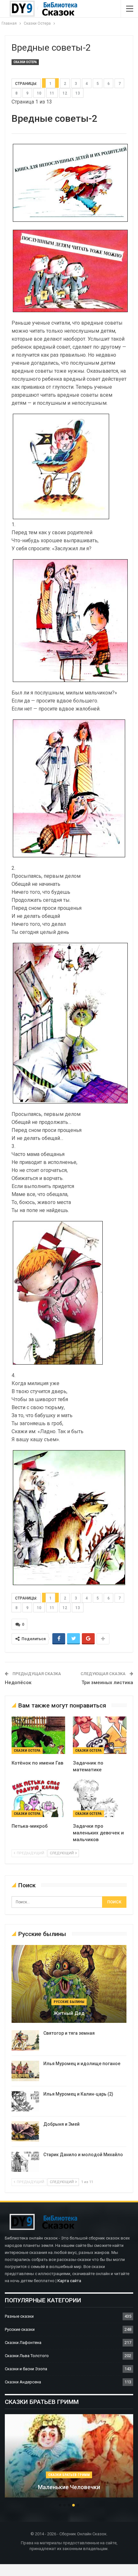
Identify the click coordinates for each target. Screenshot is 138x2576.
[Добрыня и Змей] (25, 2131)
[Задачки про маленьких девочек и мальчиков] (100, 1798)
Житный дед (69, 2013)
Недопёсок (18, 1683)
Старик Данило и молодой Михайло (83, 2155)
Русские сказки (20, 2329)
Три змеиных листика (107, 1683)
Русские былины (69, 2002)
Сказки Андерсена (23, 2382)
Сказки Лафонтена (23, 2343)
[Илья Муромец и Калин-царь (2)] (25, 2101)
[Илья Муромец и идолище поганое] (25, 2071)
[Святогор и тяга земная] (25, 2040)
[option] (69, 2459)
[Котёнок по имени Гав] (38, 1735)
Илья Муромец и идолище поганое (82, 2064)
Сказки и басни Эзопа (26, 2369)
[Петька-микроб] (38, 1798)
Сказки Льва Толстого (27, 2356)
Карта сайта (69, 2281)
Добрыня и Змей (61, 2124)
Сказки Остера (25, 62)
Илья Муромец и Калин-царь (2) (78, 2094)
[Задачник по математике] (100, 1735)
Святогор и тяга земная (69, 2033)
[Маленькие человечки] (69, 2456)
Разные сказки (19, 2316)
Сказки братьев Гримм (69, 2475)
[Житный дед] (69, 1984)
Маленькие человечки (69, 2487)
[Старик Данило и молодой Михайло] (25, 2162)
